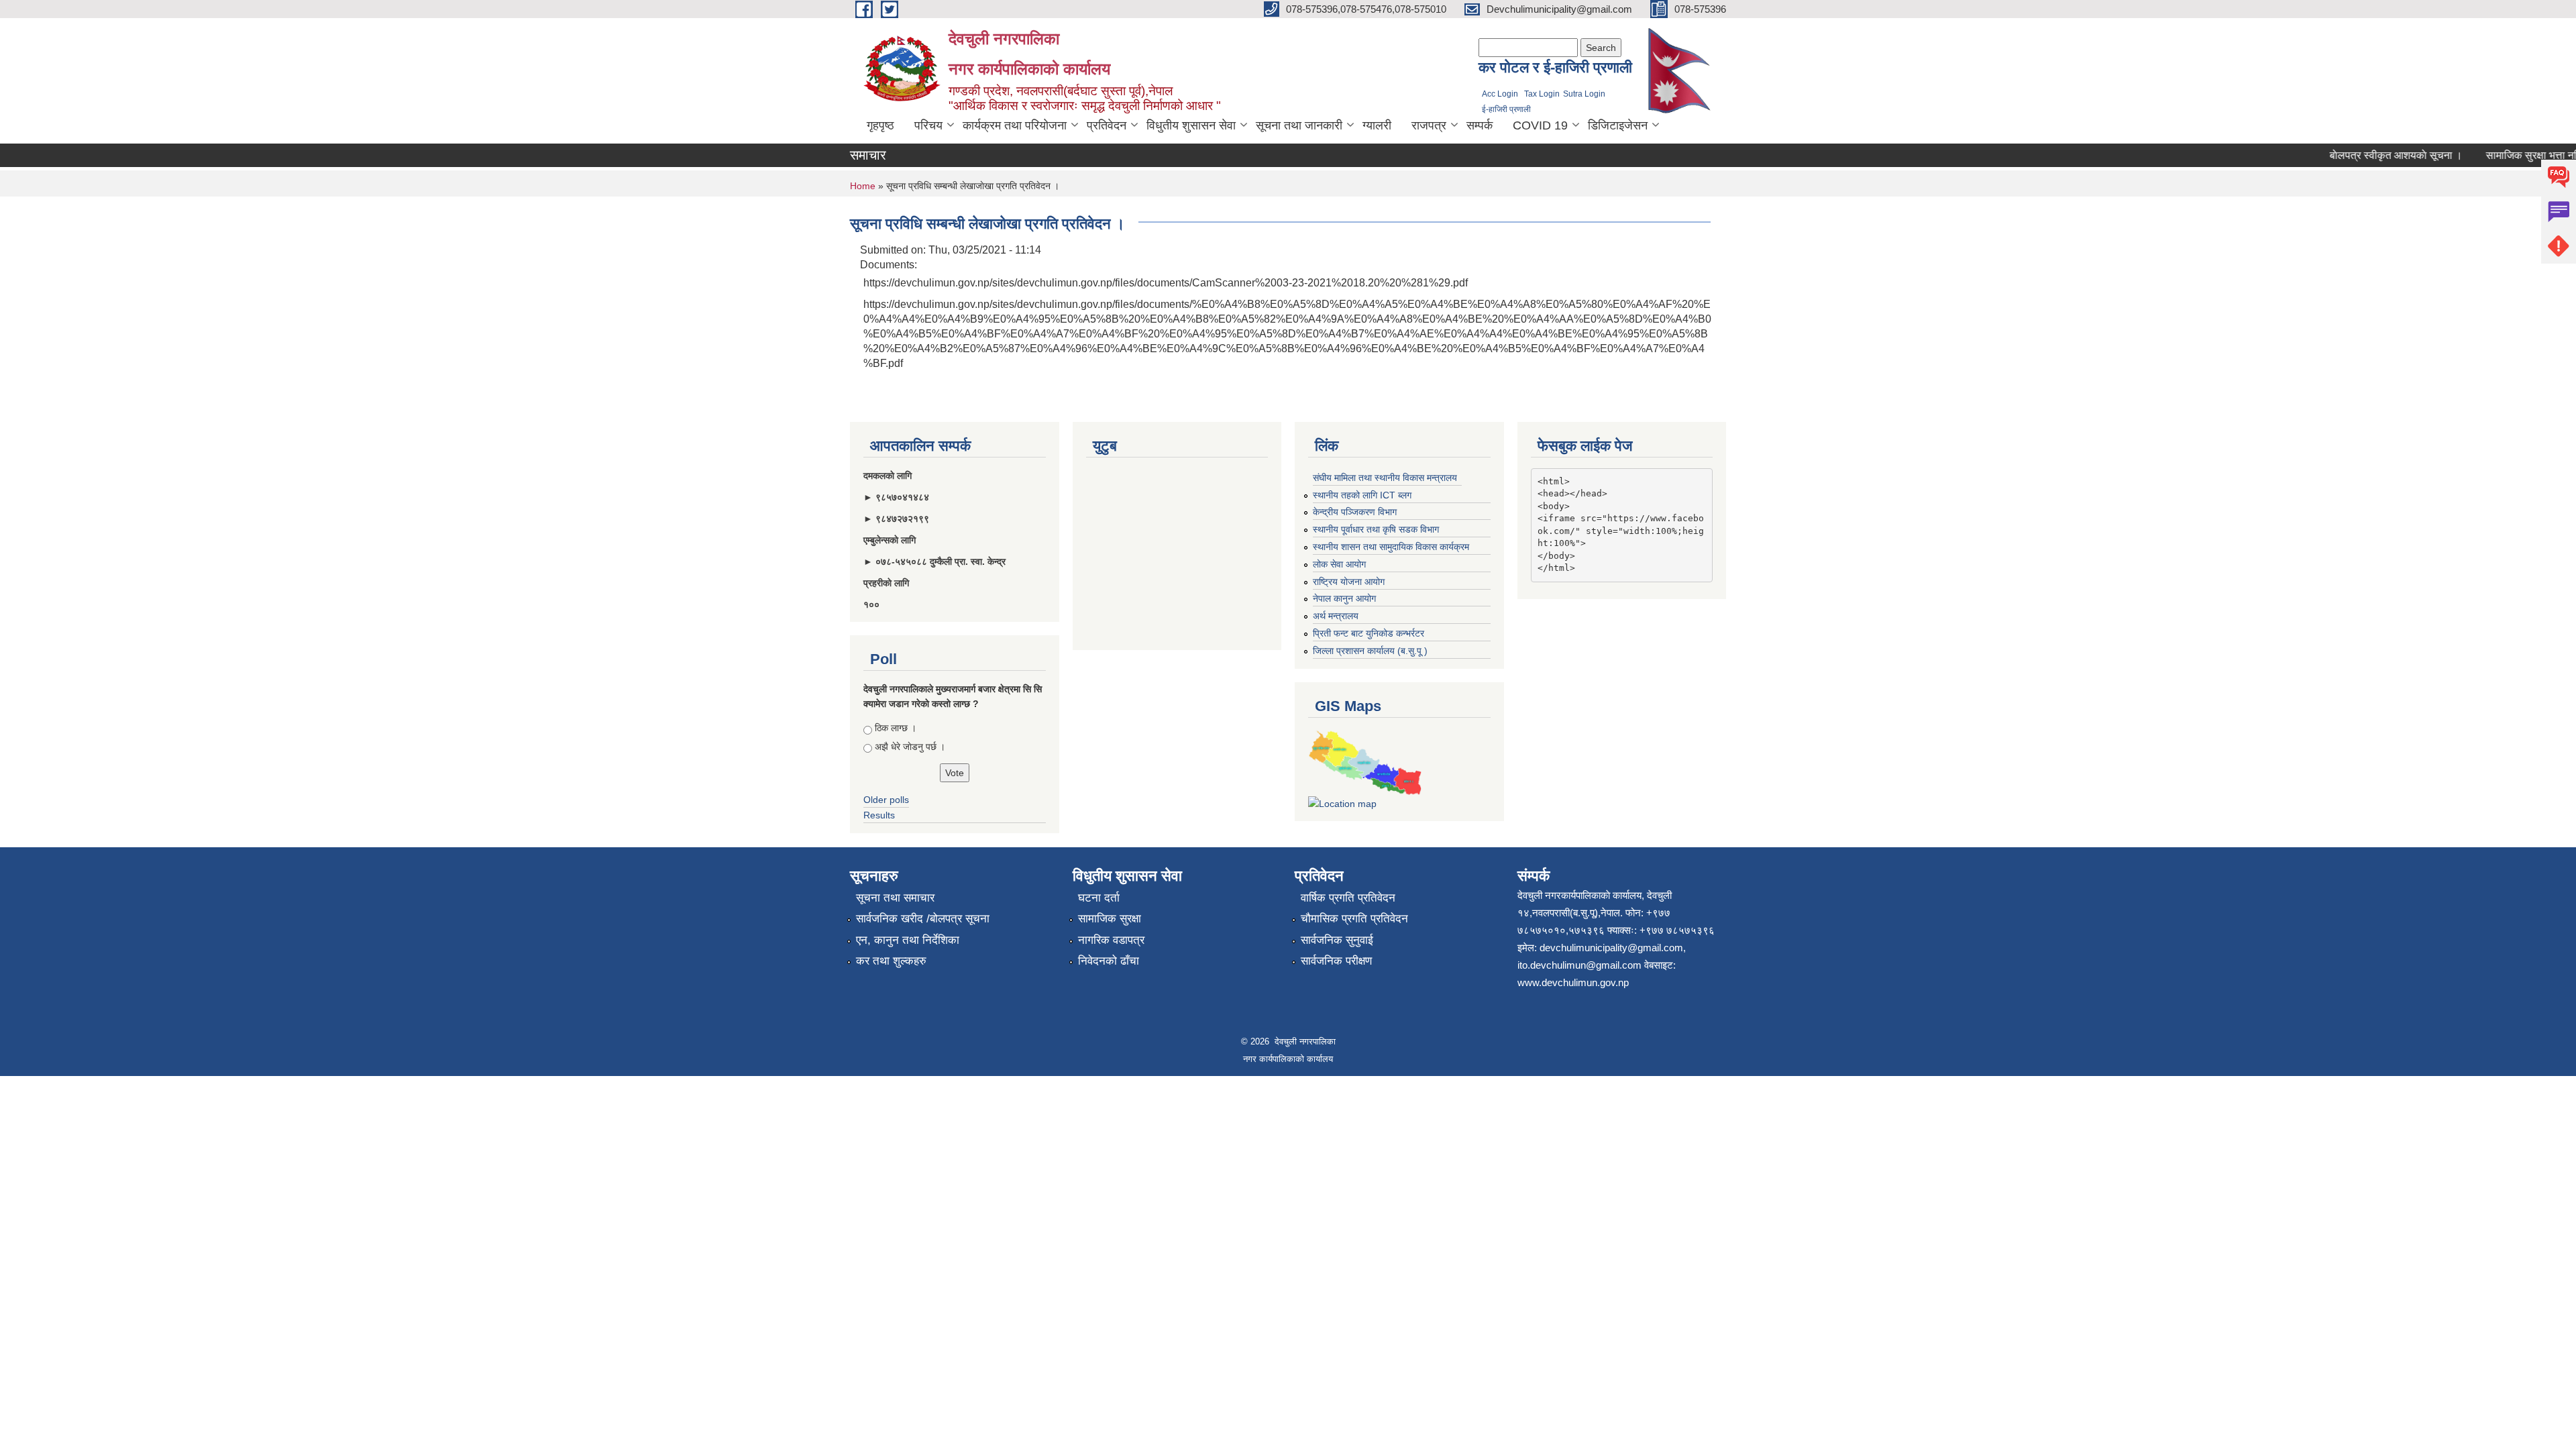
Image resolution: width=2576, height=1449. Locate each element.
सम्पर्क (1480, 125)
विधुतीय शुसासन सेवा (1191, 125)
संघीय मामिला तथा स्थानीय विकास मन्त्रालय (1385, 478)
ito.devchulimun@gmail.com (1579, 965)
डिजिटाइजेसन (1618, 125)
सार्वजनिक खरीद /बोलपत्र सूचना (923, 919)
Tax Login (1542, 94)
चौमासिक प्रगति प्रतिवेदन (1354, 919)
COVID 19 (1540, 125)
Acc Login (1500, 94)
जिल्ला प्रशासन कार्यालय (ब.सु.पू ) (1370, 651)
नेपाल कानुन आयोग (1344, 598)
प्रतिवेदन (1107, 125)
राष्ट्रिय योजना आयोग (1349, 582)
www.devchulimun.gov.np (1573, 982)
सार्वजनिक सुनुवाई (1337, 940)
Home (863, 186)
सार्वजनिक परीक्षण (1336, 961)
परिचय (928, 125)
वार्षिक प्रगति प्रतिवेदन (1348, 898)
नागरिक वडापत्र (1111, 940)
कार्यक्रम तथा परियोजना (1015, 125)
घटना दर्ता (1099, 898)
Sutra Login (1584, 94)
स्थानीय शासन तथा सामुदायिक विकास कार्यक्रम (1391, 547)
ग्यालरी (1377, 125)
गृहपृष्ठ (880, 125)
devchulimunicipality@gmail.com (1611, 948)
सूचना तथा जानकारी (1299, 125)
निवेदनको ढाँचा (1109, 961)
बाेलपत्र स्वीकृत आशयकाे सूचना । (2371, 155)
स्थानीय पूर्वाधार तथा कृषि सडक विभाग (1376, 529)
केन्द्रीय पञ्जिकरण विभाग (1355, 512)
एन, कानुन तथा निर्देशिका (908, 940)
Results (879, 815)
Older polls (886, 800)
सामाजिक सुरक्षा (1110, 919)
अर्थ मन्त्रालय (1336, 616)
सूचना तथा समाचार (895, 898)
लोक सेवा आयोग (1339, 564)
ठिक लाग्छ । (896, 728)
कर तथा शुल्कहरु (891, 961)
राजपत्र (1429, 125)
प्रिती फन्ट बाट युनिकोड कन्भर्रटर (1368, 633)
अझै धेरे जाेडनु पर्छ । (910, 747)
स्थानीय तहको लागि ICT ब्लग (1362, 495)
